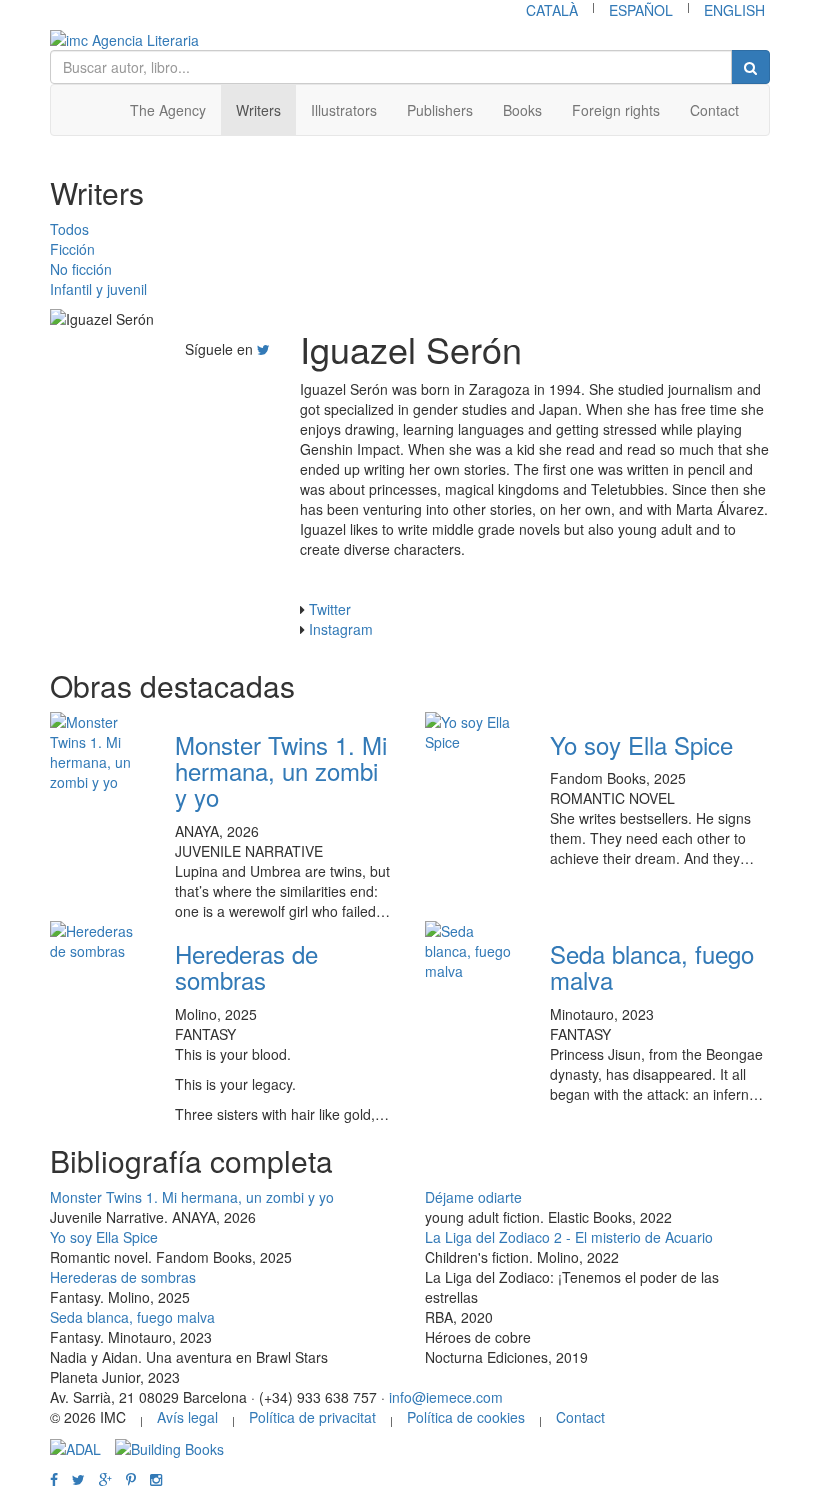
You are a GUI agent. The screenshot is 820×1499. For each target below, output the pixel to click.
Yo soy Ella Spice (641, 744)
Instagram (341, 629)
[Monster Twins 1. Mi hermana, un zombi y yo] (97, 752)
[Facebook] (54, 1479)
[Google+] (105, 1479)
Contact (714, 110)
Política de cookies (466, 1417)
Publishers (440, 110)
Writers (258, 110)
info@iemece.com (446, 1397)
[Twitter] (263, 349)
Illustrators (344, 110)
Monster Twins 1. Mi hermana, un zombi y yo (281, 771)
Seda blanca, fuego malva (652, 966)
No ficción (81, 269)
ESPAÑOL (641, 10)
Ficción (72, 249)
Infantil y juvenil (98, 289)
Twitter (330, 609)
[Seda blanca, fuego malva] (472, 951)
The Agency (168, 110)
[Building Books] (169, 1447)
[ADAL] (75, 1447)
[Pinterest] (131, 1479)
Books (522, 110)
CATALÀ (552, 10)
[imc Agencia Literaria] (410, 40)
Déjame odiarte (473, 1197)
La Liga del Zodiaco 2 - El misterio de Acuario (569, 1237)
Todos (69, 229)
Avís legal (187, 1417)
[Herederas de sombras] (97, 941)
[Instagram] (156, 1479)
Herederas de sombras (246, 966)
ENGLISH (734, 10)
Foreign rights (616, 110)
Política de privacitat (312, 1417)
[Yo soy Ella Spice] (472, 732)
